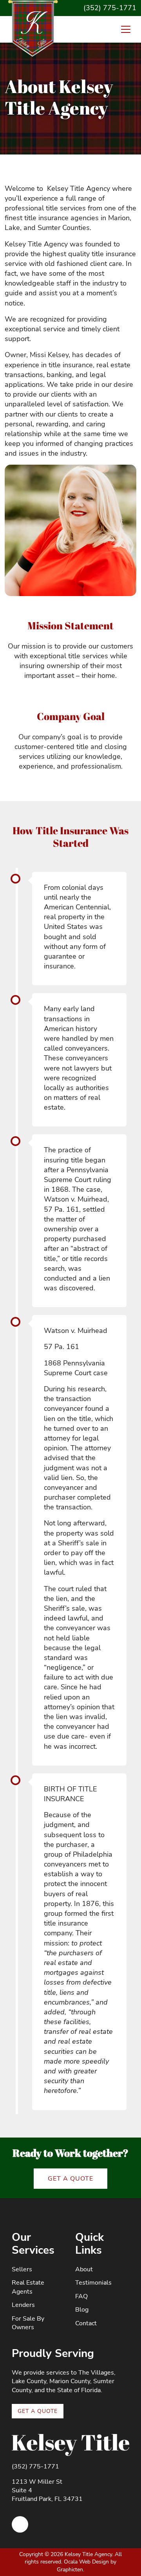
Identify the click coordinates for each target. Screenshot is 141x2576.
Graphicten (70, 2570)
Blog (82, 2310)
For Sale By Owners (28, 2323)
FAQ (81, 2296)
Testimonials (93, 2283)
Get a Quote (70, 2179)
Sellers (22, 2269)
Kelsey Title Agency (88, 2554)
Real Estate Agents (28, 2287)
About (84, 2269)
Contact (86, 2323)
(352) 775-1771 (110, 8)
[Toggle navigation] (126, 29)
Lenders (23, 2305)
